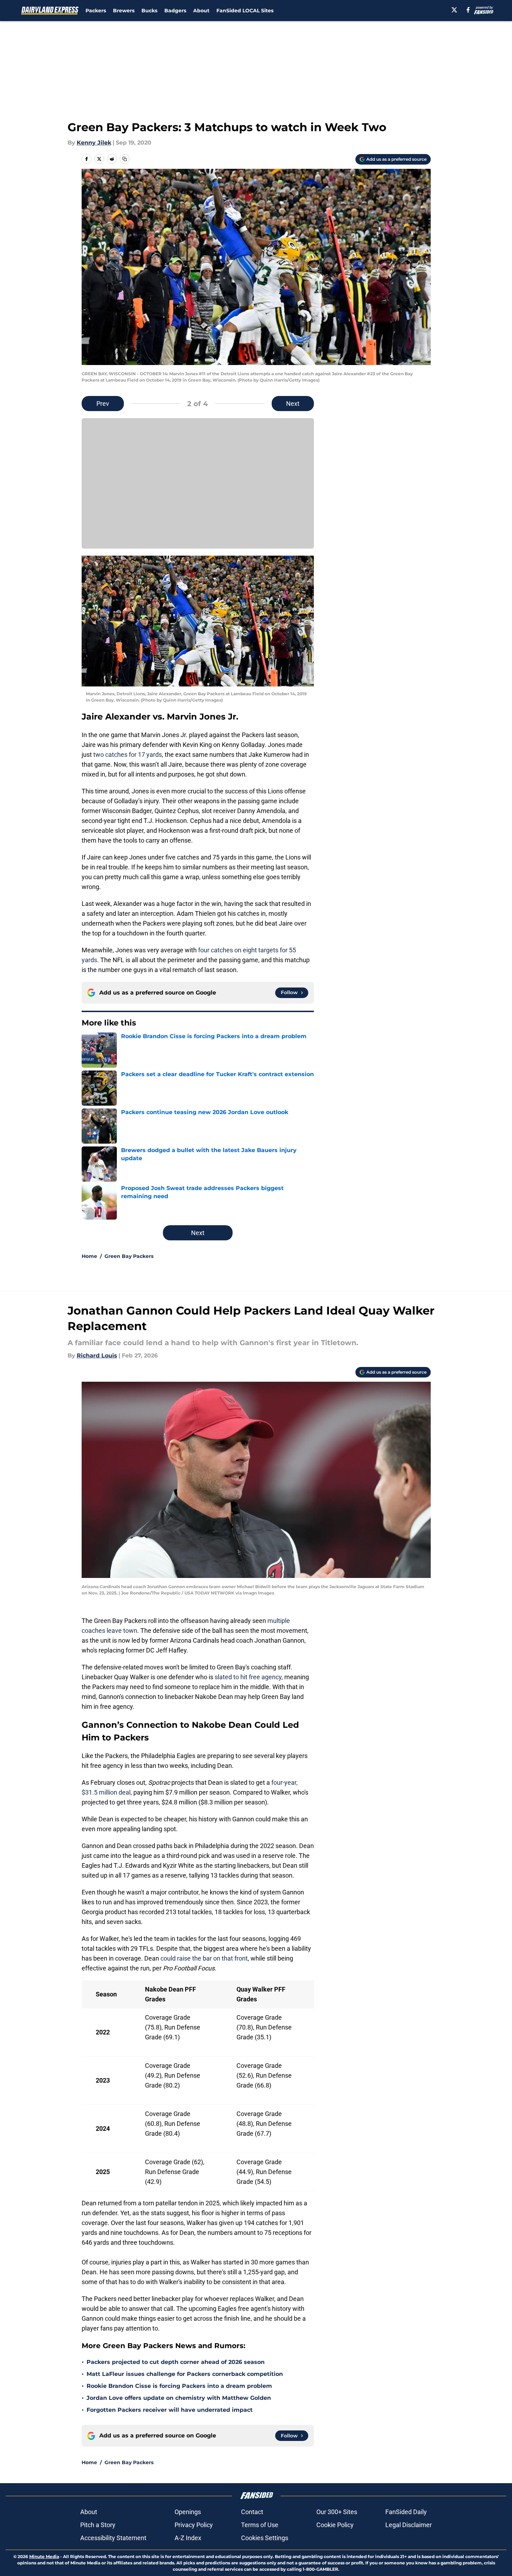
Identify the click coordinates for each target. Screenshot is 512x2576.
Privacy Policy (194, 2525)
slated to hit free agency (248, 1677)
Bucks (149, 11)
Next (293, 404)
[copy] (125, 159)
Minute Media (44, 2556)
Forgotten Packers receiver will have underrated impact (170, 2410)
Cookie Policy (335, 2525)
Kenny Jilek (94, 143)
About (201, 11)
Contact (252, 2512)
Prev (103, 404)
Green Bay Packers (129, 1256)
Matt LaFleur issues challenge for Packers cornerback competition (185, 2374)
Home (89, 1256)
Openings (188, 2512)
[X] (454, 10)
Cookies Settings (265, 2538)
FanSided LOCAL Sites (245, 11)
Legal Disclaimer (409, 2525)
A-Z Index (188, 2538)
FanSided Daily (406, 2512)
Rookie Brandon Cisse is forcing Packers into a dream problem (179, 2386)
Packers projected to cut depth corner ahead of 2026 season (176, 2362)
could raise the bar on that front (204, 1958)
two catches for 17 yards (128, 755)
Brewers (124, 11)
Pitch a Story (98, 2525)
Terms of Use (260, 2525)
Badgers (175, 11)
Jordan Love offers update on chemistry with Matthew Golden (179, 2398)
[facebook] (468, 10)
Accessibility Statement (113, 2538)
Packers (96, 11)
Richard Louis (97, 1356)
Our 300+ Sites (337, 2512)
